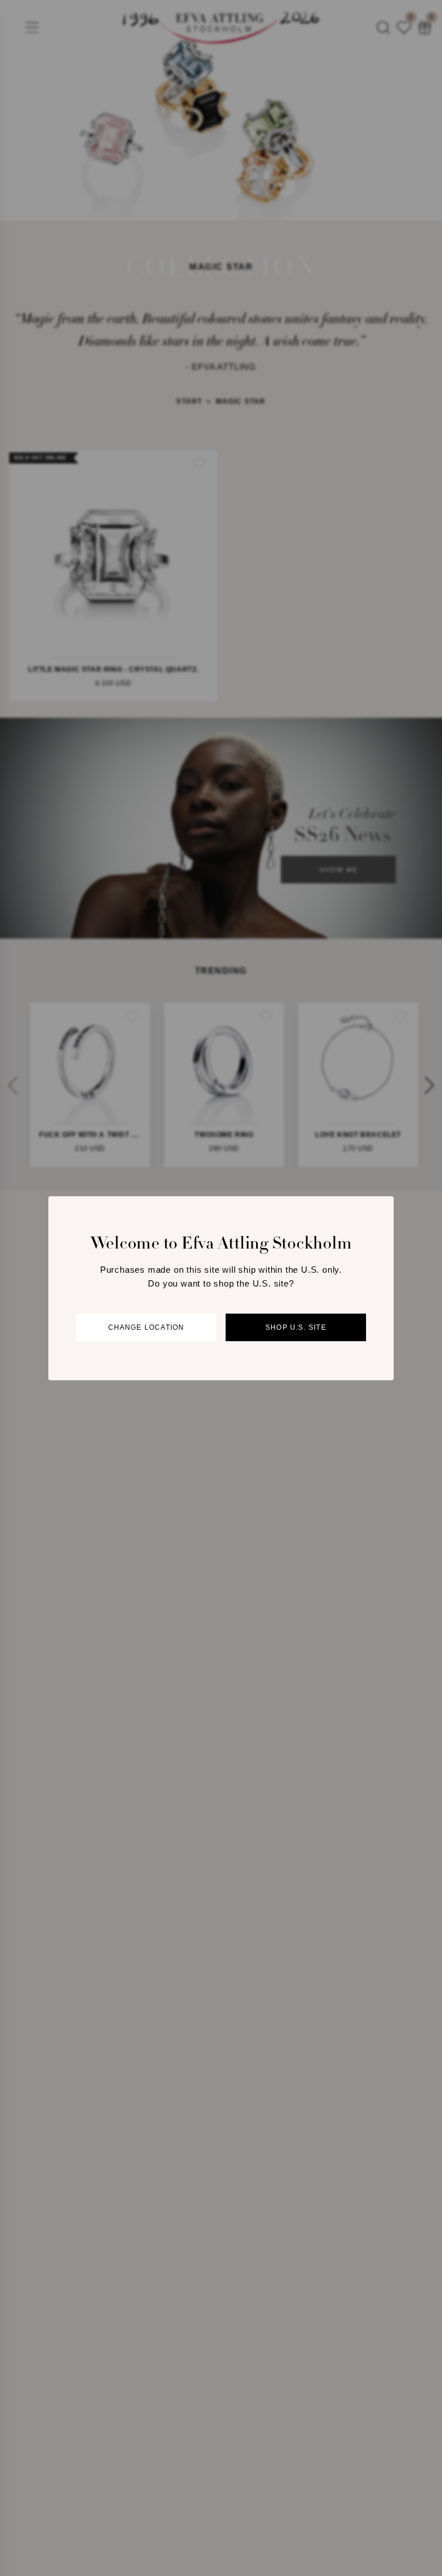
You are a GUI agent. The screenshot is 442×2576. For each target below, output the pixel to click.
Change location (146, 1327)
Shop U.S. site (296, 1327)
